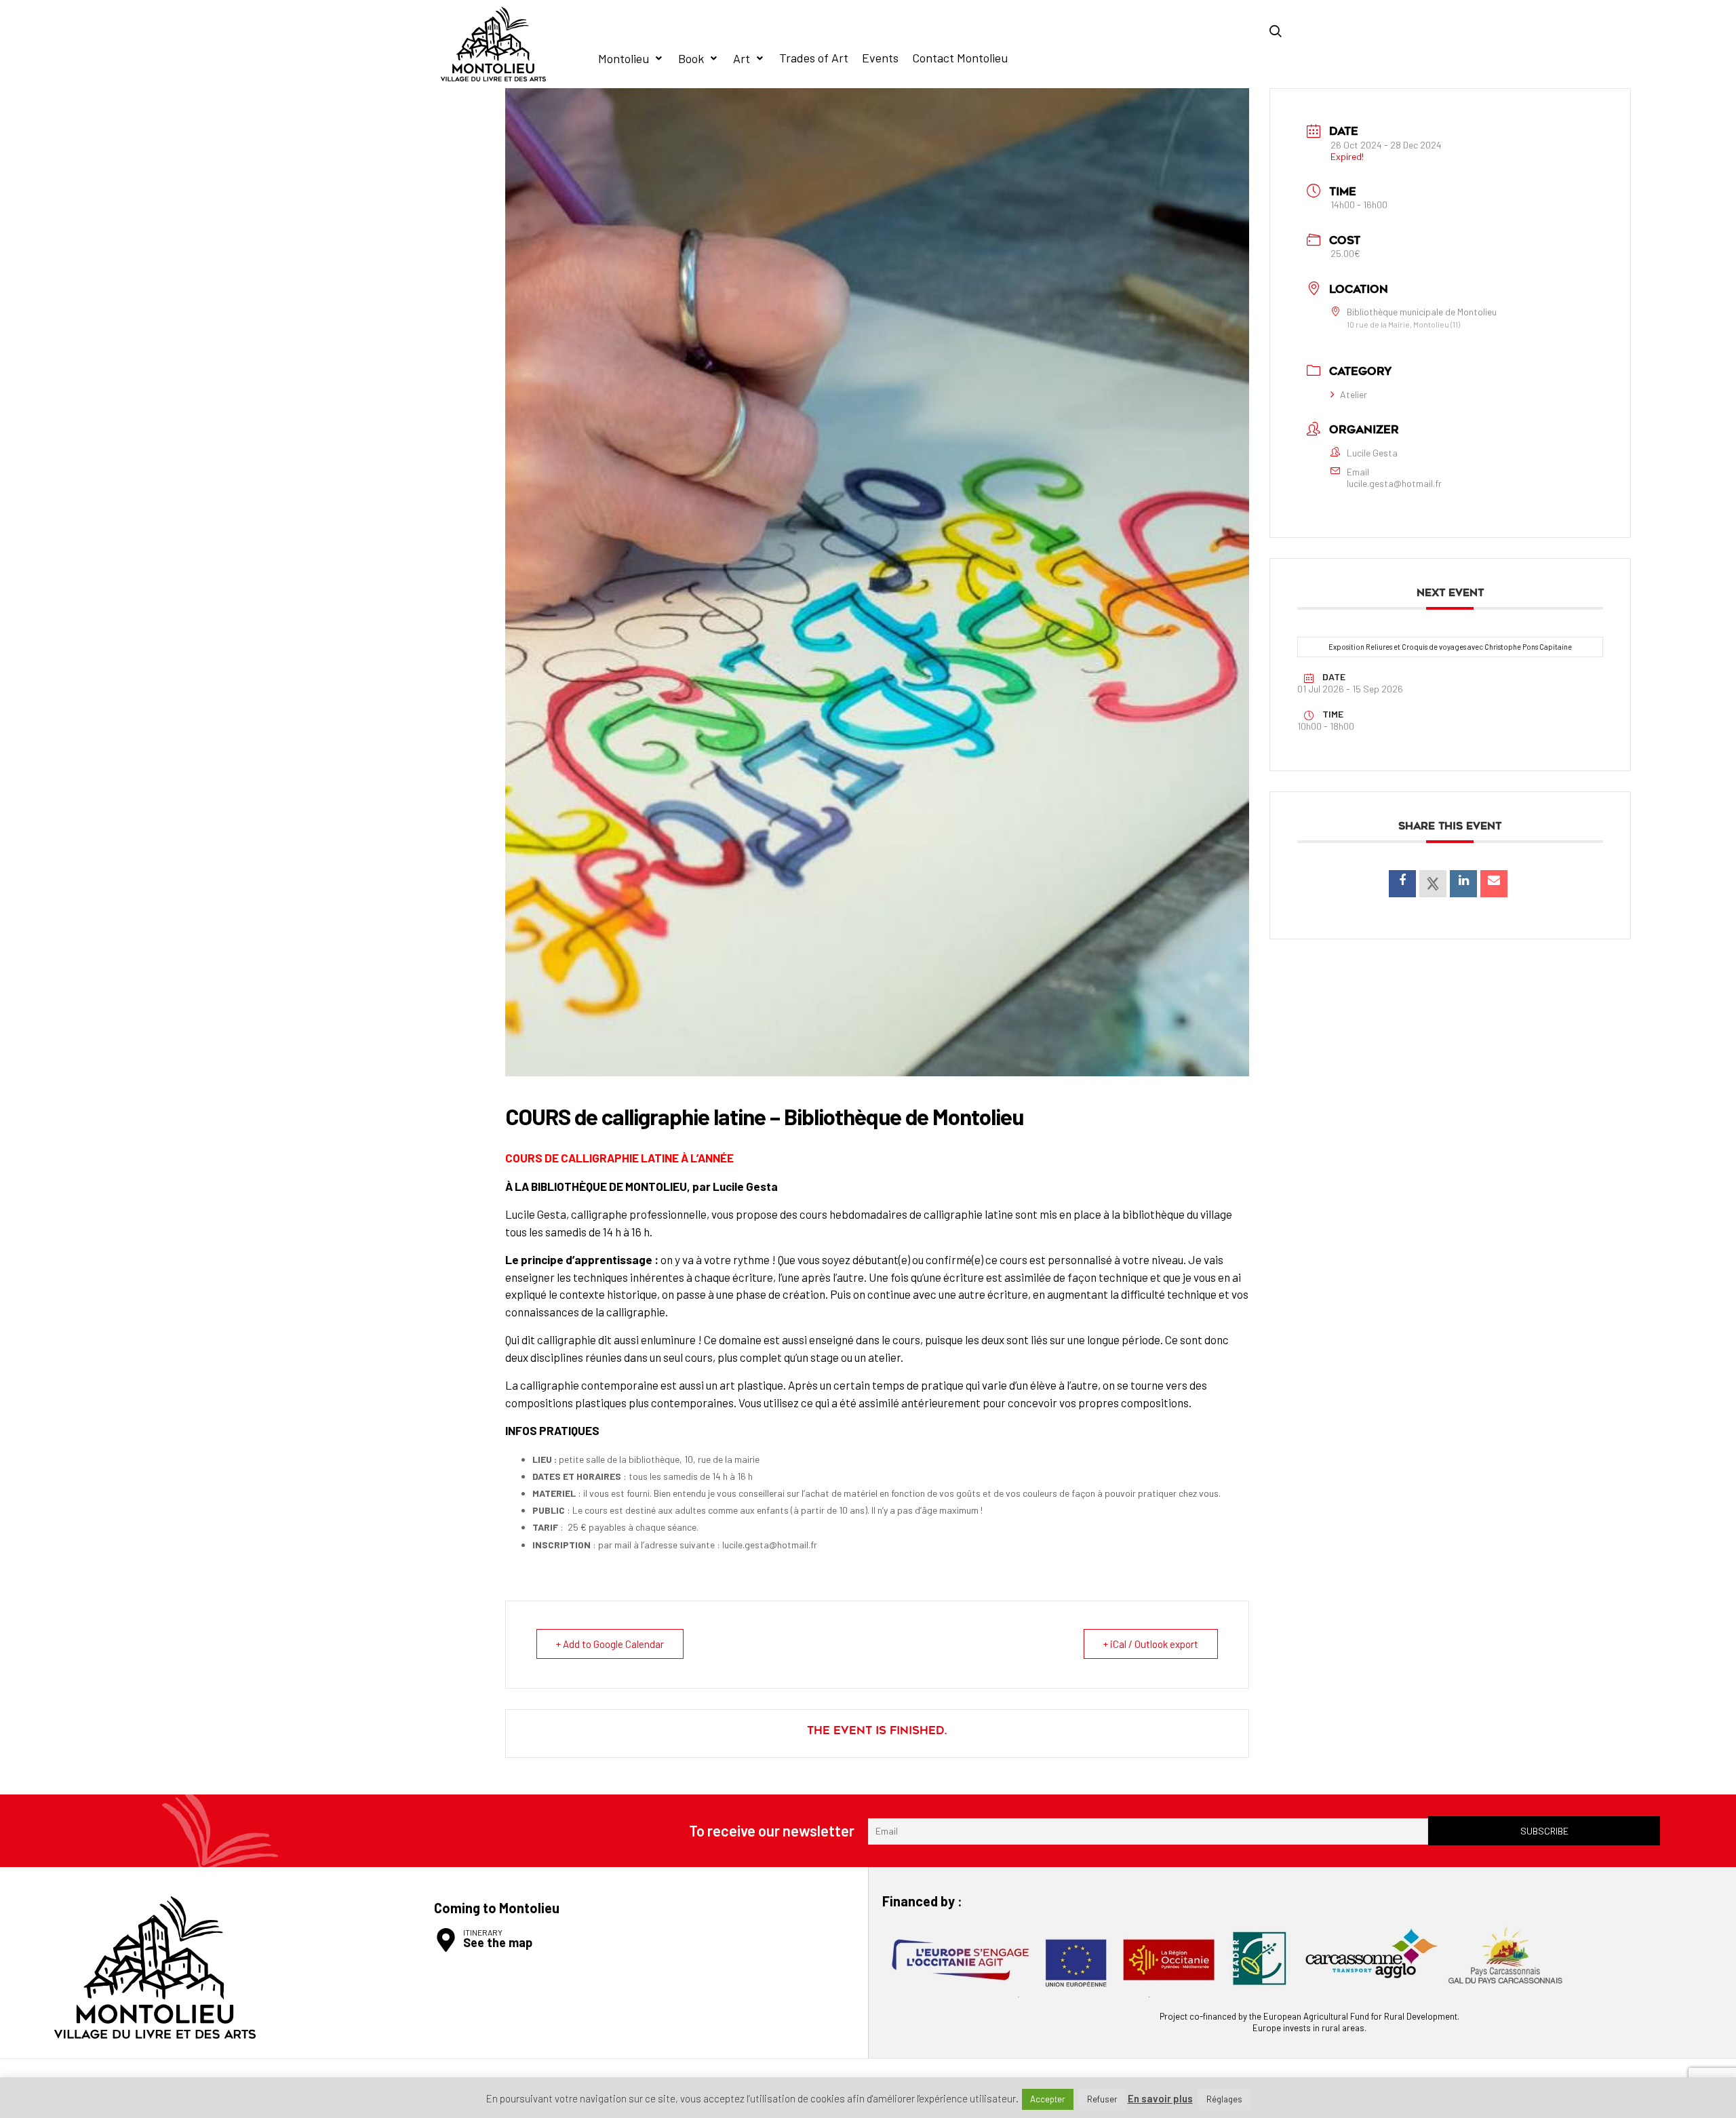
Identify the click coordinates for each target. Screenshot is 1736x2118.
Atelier (1354, 394)
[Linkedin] (1463, 884)
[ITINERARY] (446, 1940)
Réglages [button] (1224, 2099)
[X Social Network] (1433, 884)
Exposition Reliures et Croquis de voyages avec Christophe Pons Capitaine (1450, 647)
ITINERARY (483, 1932)
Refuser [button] (1102, 2099)
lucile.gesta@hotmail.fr (1394, 484)
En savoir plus (1160, 2099)
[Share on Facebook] (1402, 884)
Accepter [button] (1048, 2099)
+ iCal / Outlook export (1151, 1644)
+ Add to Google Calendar (610, 1644)
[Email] (1494, 884)
